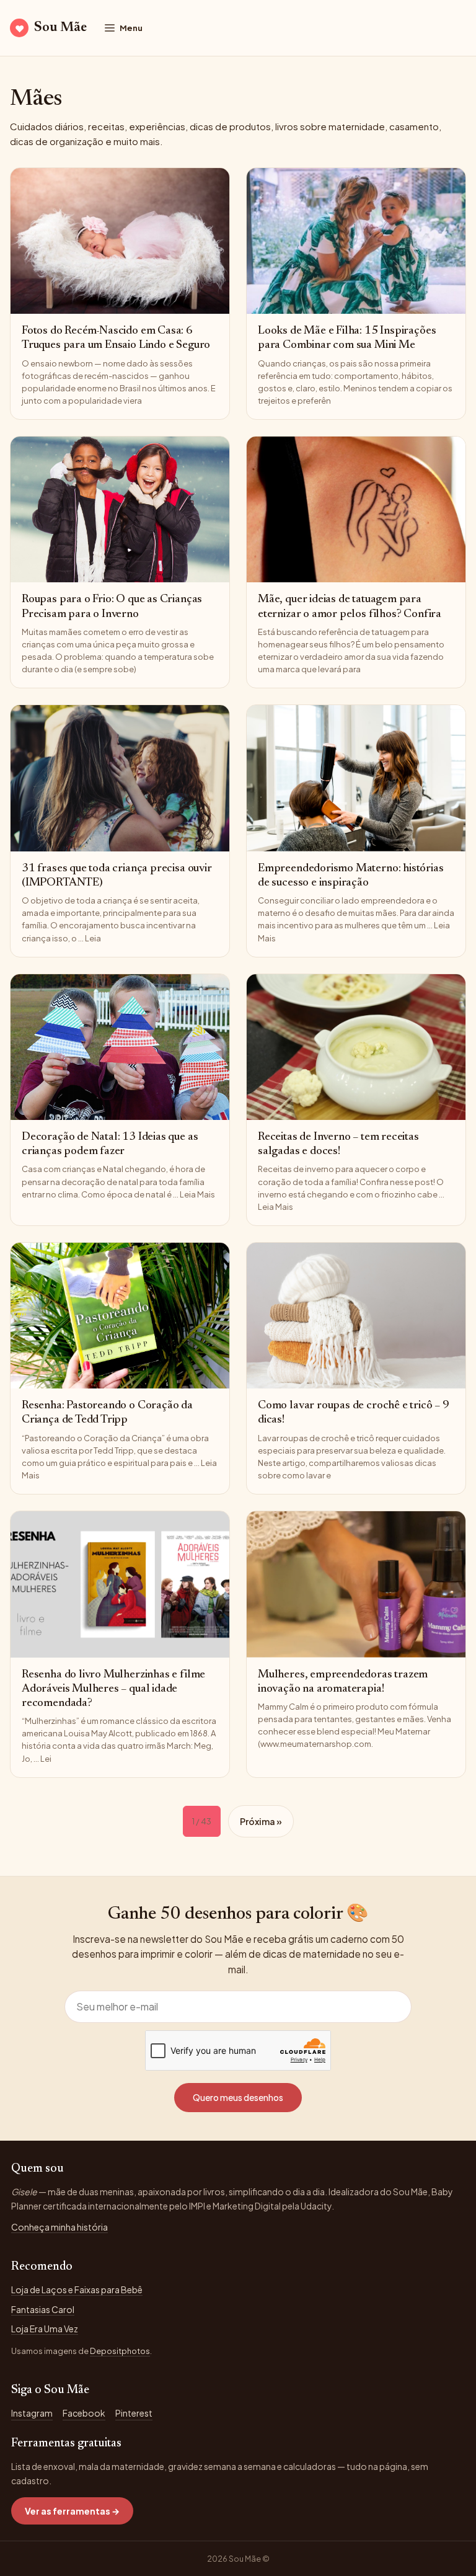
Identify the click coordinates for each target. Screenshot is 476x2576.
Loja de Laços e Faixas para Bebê (77, 2290)
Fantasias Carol (43, 2309)
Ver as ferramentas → (72, 2511)
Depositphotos (120, 2351)
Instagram (32, 2413)
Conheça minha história (59, 2227)
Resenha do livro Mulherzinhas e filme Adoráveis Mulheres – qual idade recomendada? (113, 1689)
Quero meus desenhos (238, 2097)
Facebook (84, 2413)
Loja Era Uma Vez (45, 2329)
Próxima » (261, 1821)
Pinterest (134, 2413)
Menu (131, 28)
